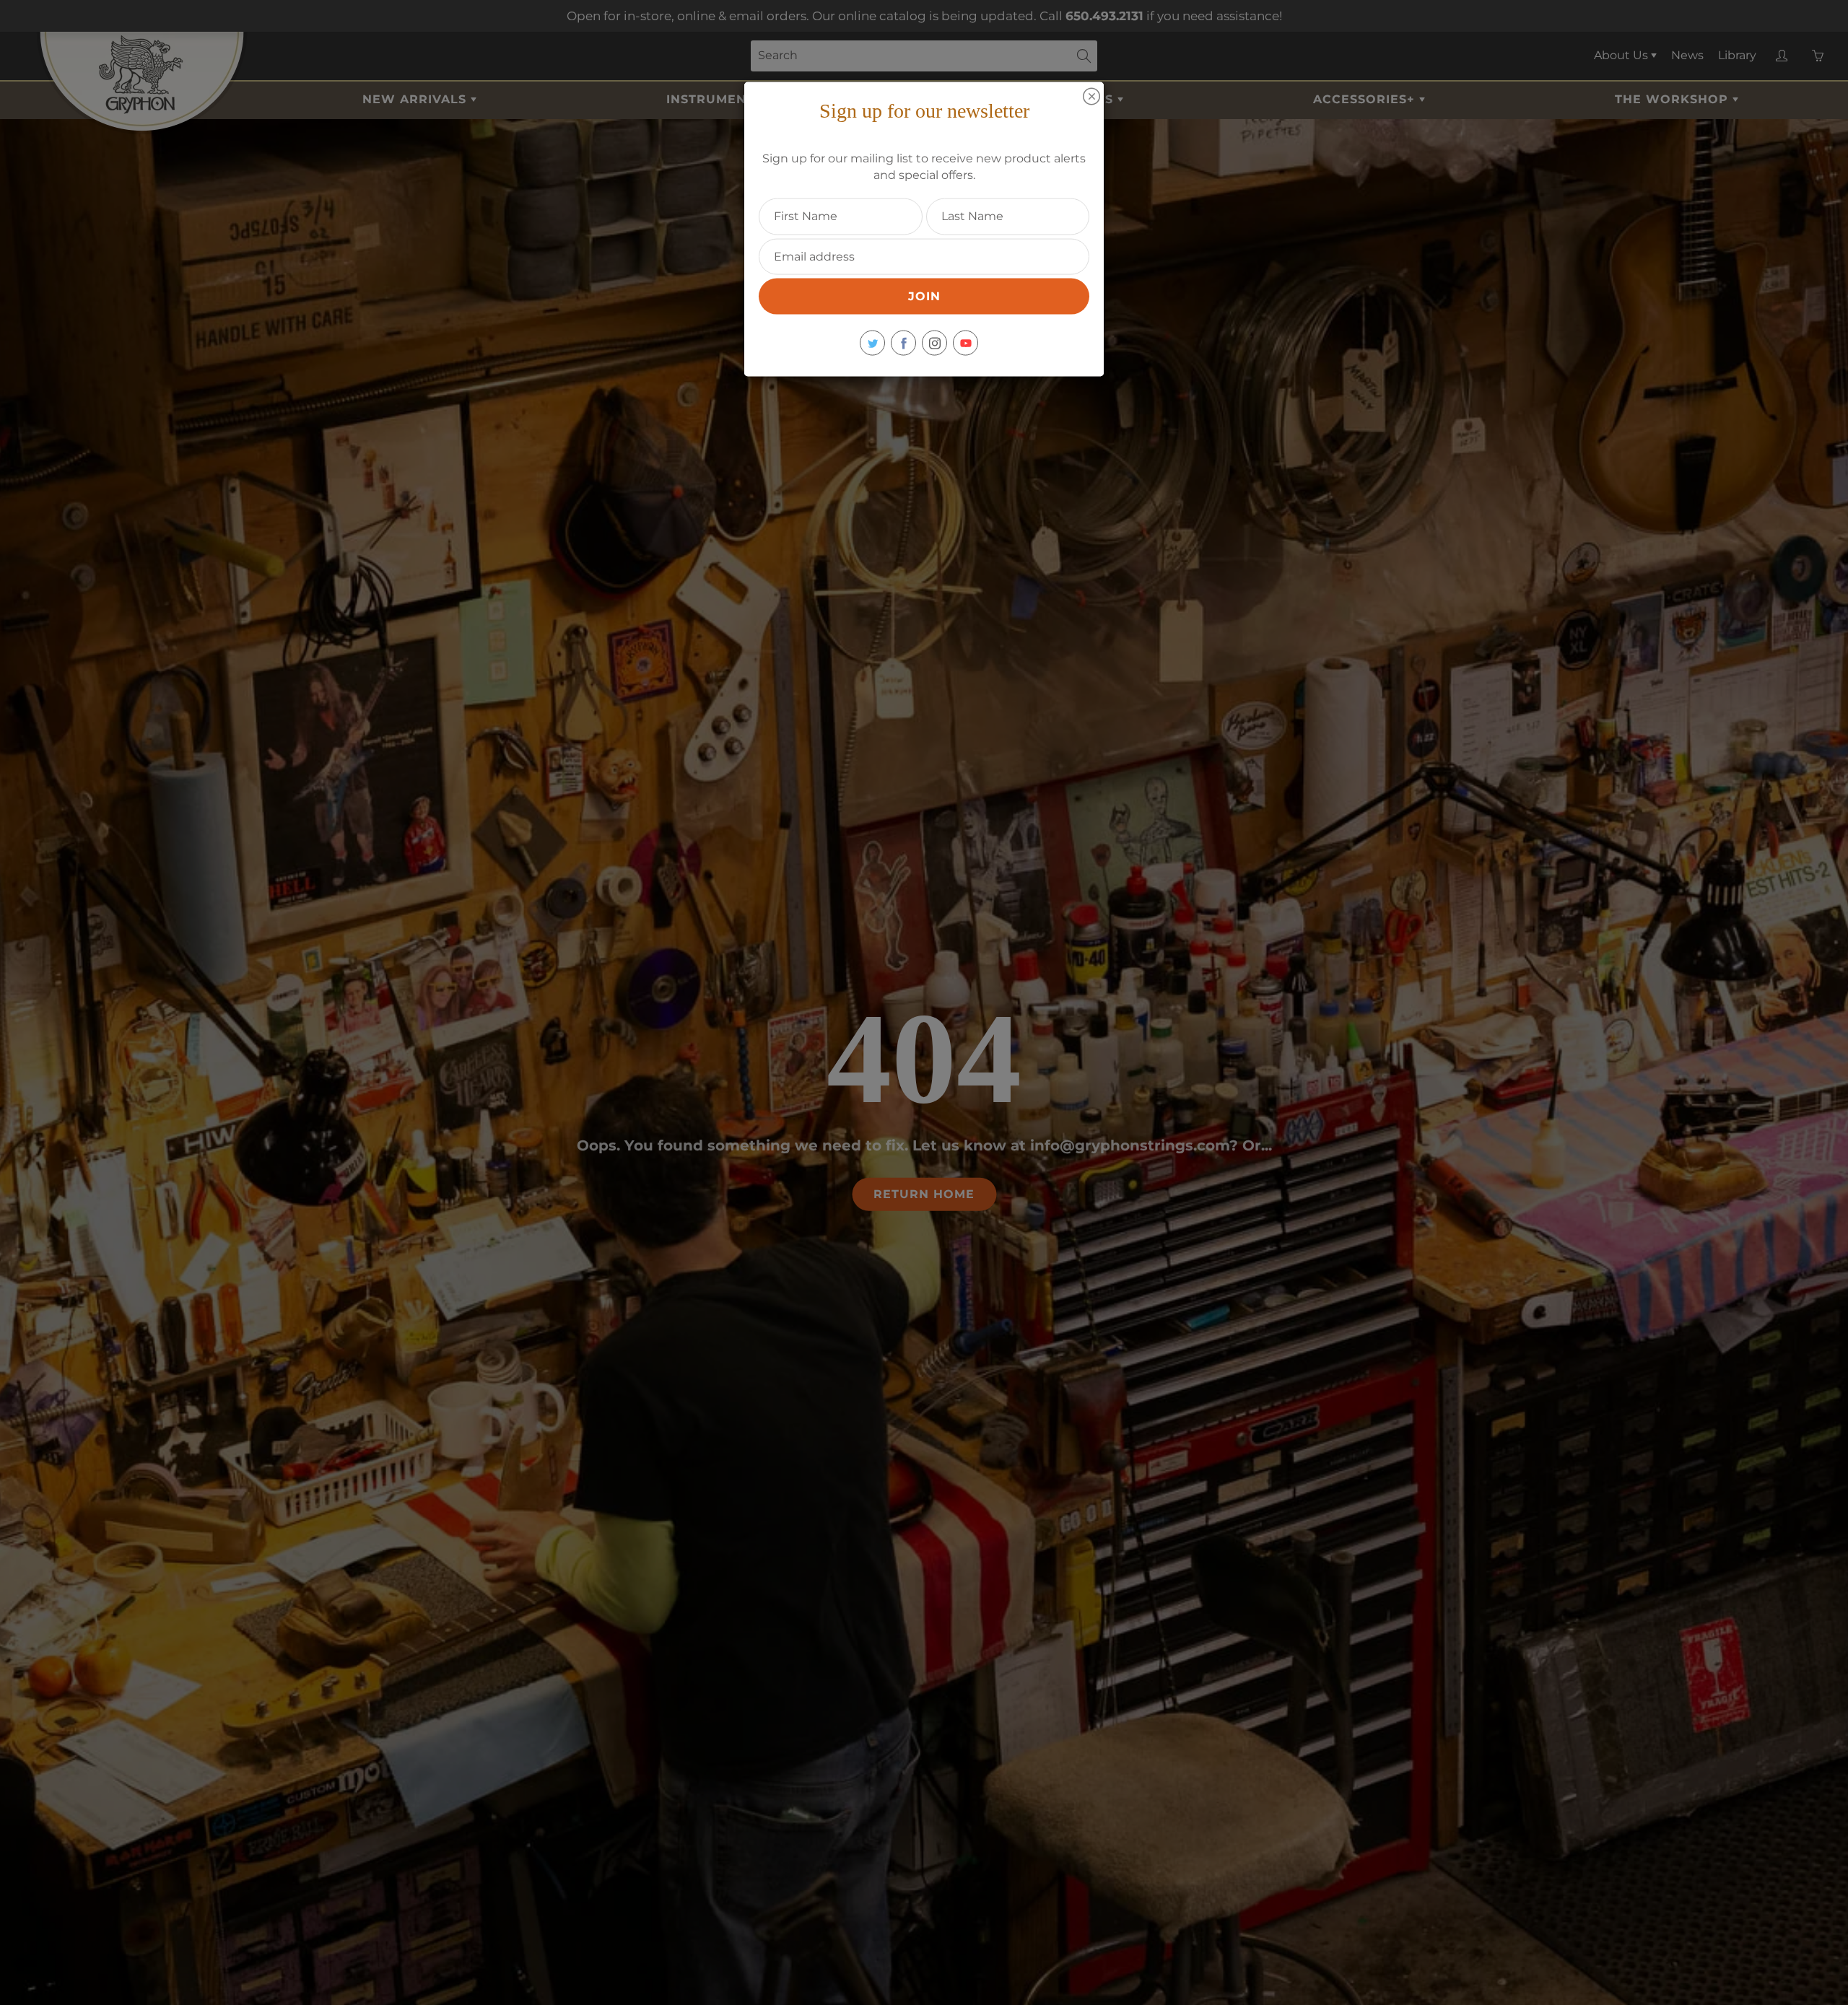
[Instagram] (934, 343)
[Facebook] (903, 343)
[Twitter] (872, 343)
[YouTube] (966, 343)
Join (924, 296)
